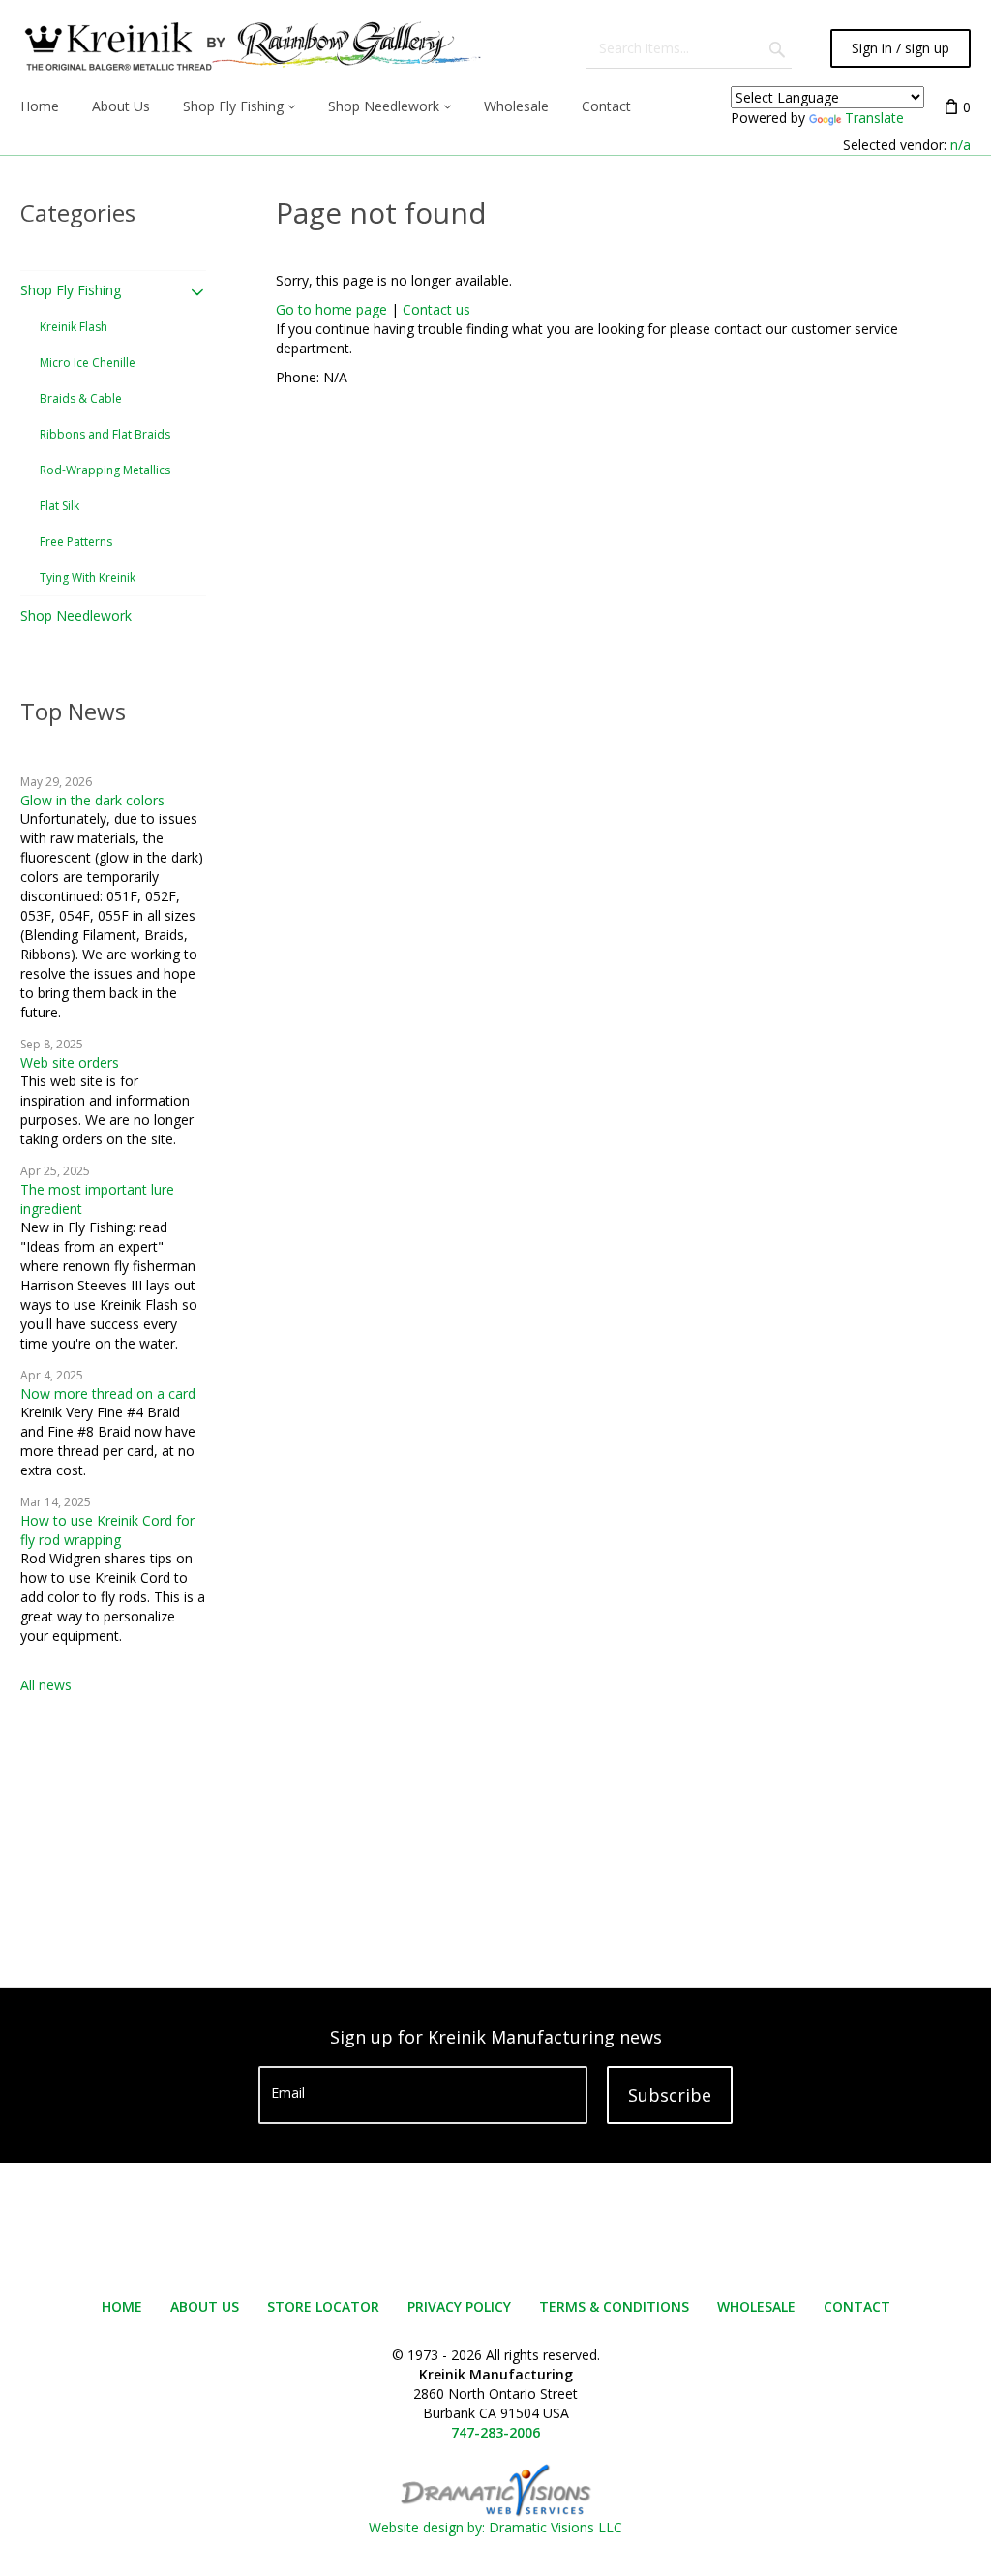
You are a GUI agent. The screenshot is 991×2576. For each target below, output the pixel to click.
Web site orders (70, 1062)
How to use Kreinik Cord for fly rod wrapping (107, 1530)
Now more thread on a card (108, 1394)
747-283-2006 (495, 2432)
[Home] (251, 48)
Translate (874, 118)
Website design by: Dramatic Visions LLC (495, 2527)
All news (46, 1685)
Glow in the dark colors (92, 800)
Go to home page (331, 309)
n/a (961, 145)
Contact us (436, 309)
